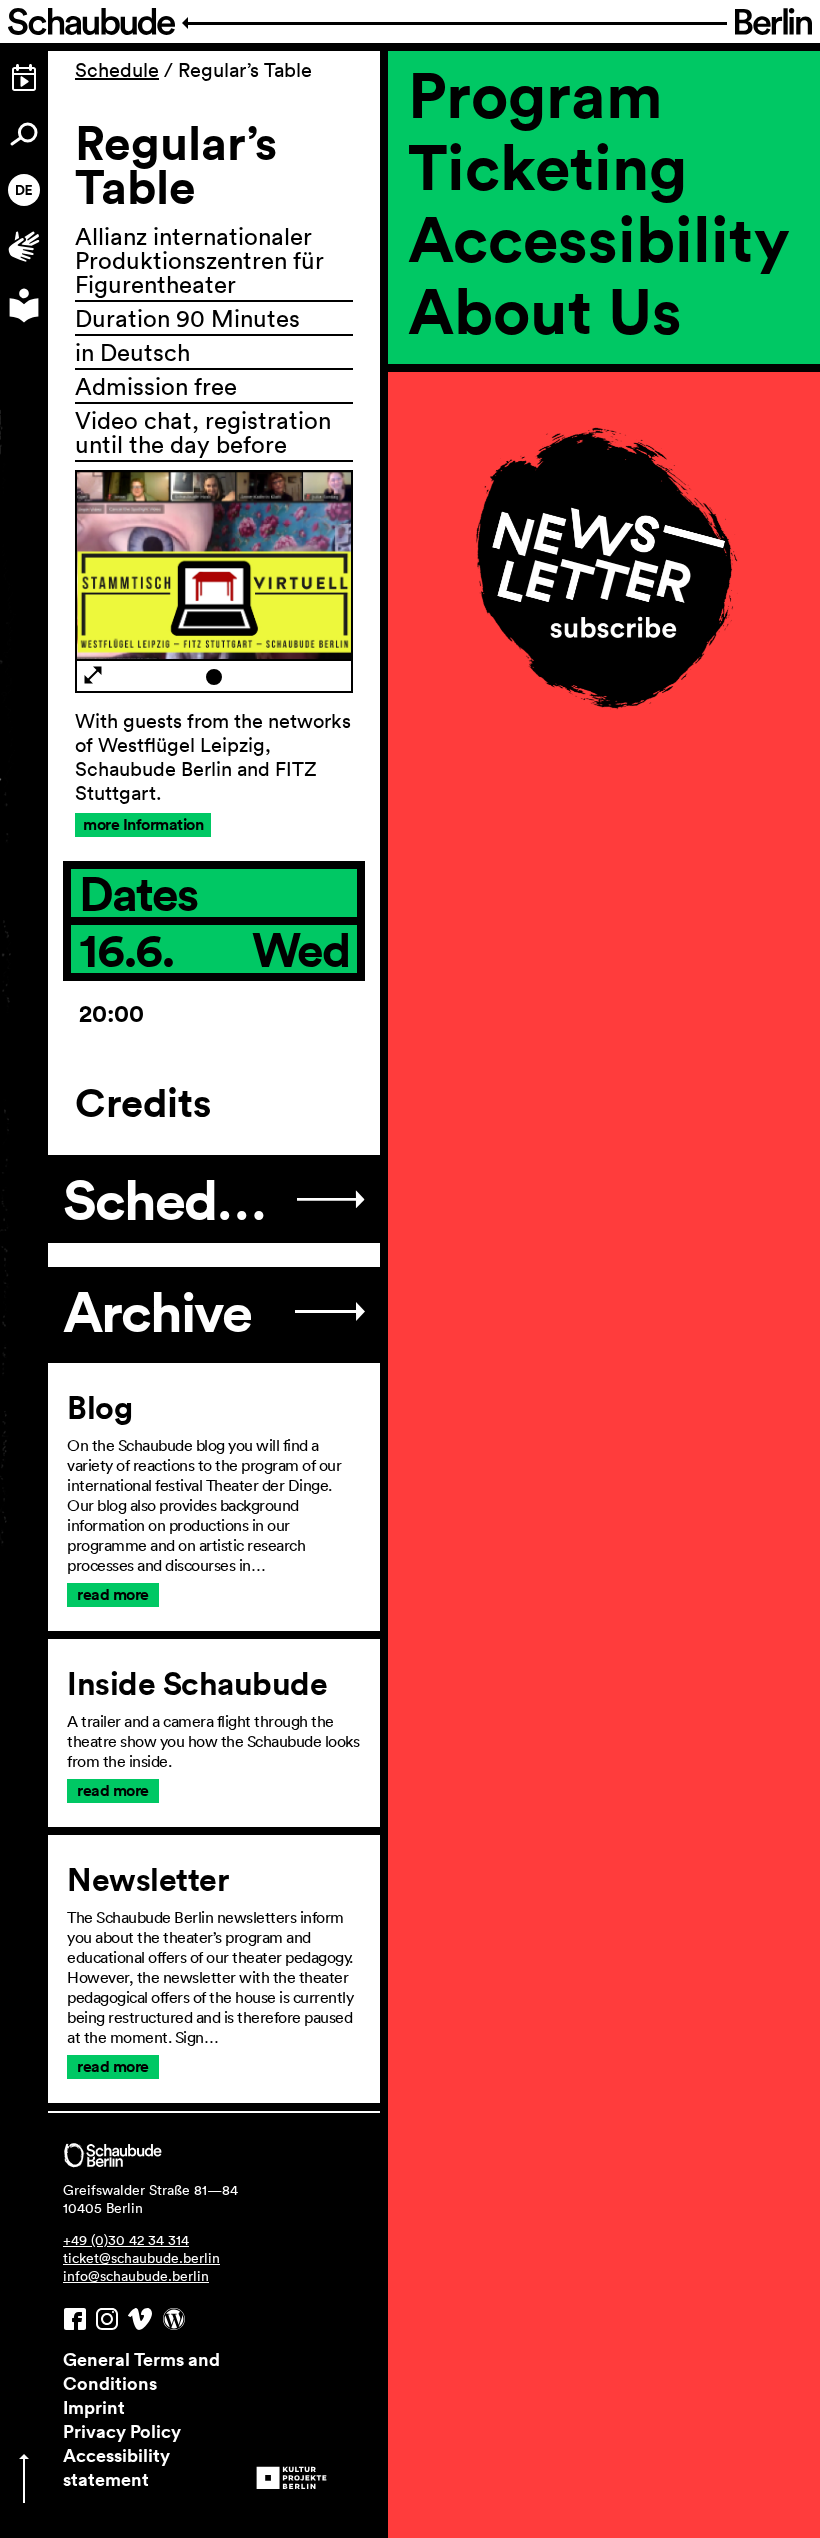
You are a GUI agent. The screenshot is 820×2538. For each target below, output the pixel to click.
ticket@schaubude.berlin (141, 2258)
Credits (143, 1103)
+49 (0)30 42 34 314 (126, 2240)
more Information (143, 824)
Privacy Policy (122, 2431)
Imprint (94, 2407)
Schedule (117, 70)
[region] (604, 410)
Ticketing (547, 166)
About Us (545, 310)
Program (535, 94)
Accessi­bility (599, 238)
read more (113, 1594)
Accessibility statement (116, 2467)
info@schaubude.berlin (136, 2276)
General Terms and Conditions (141, 2371)
